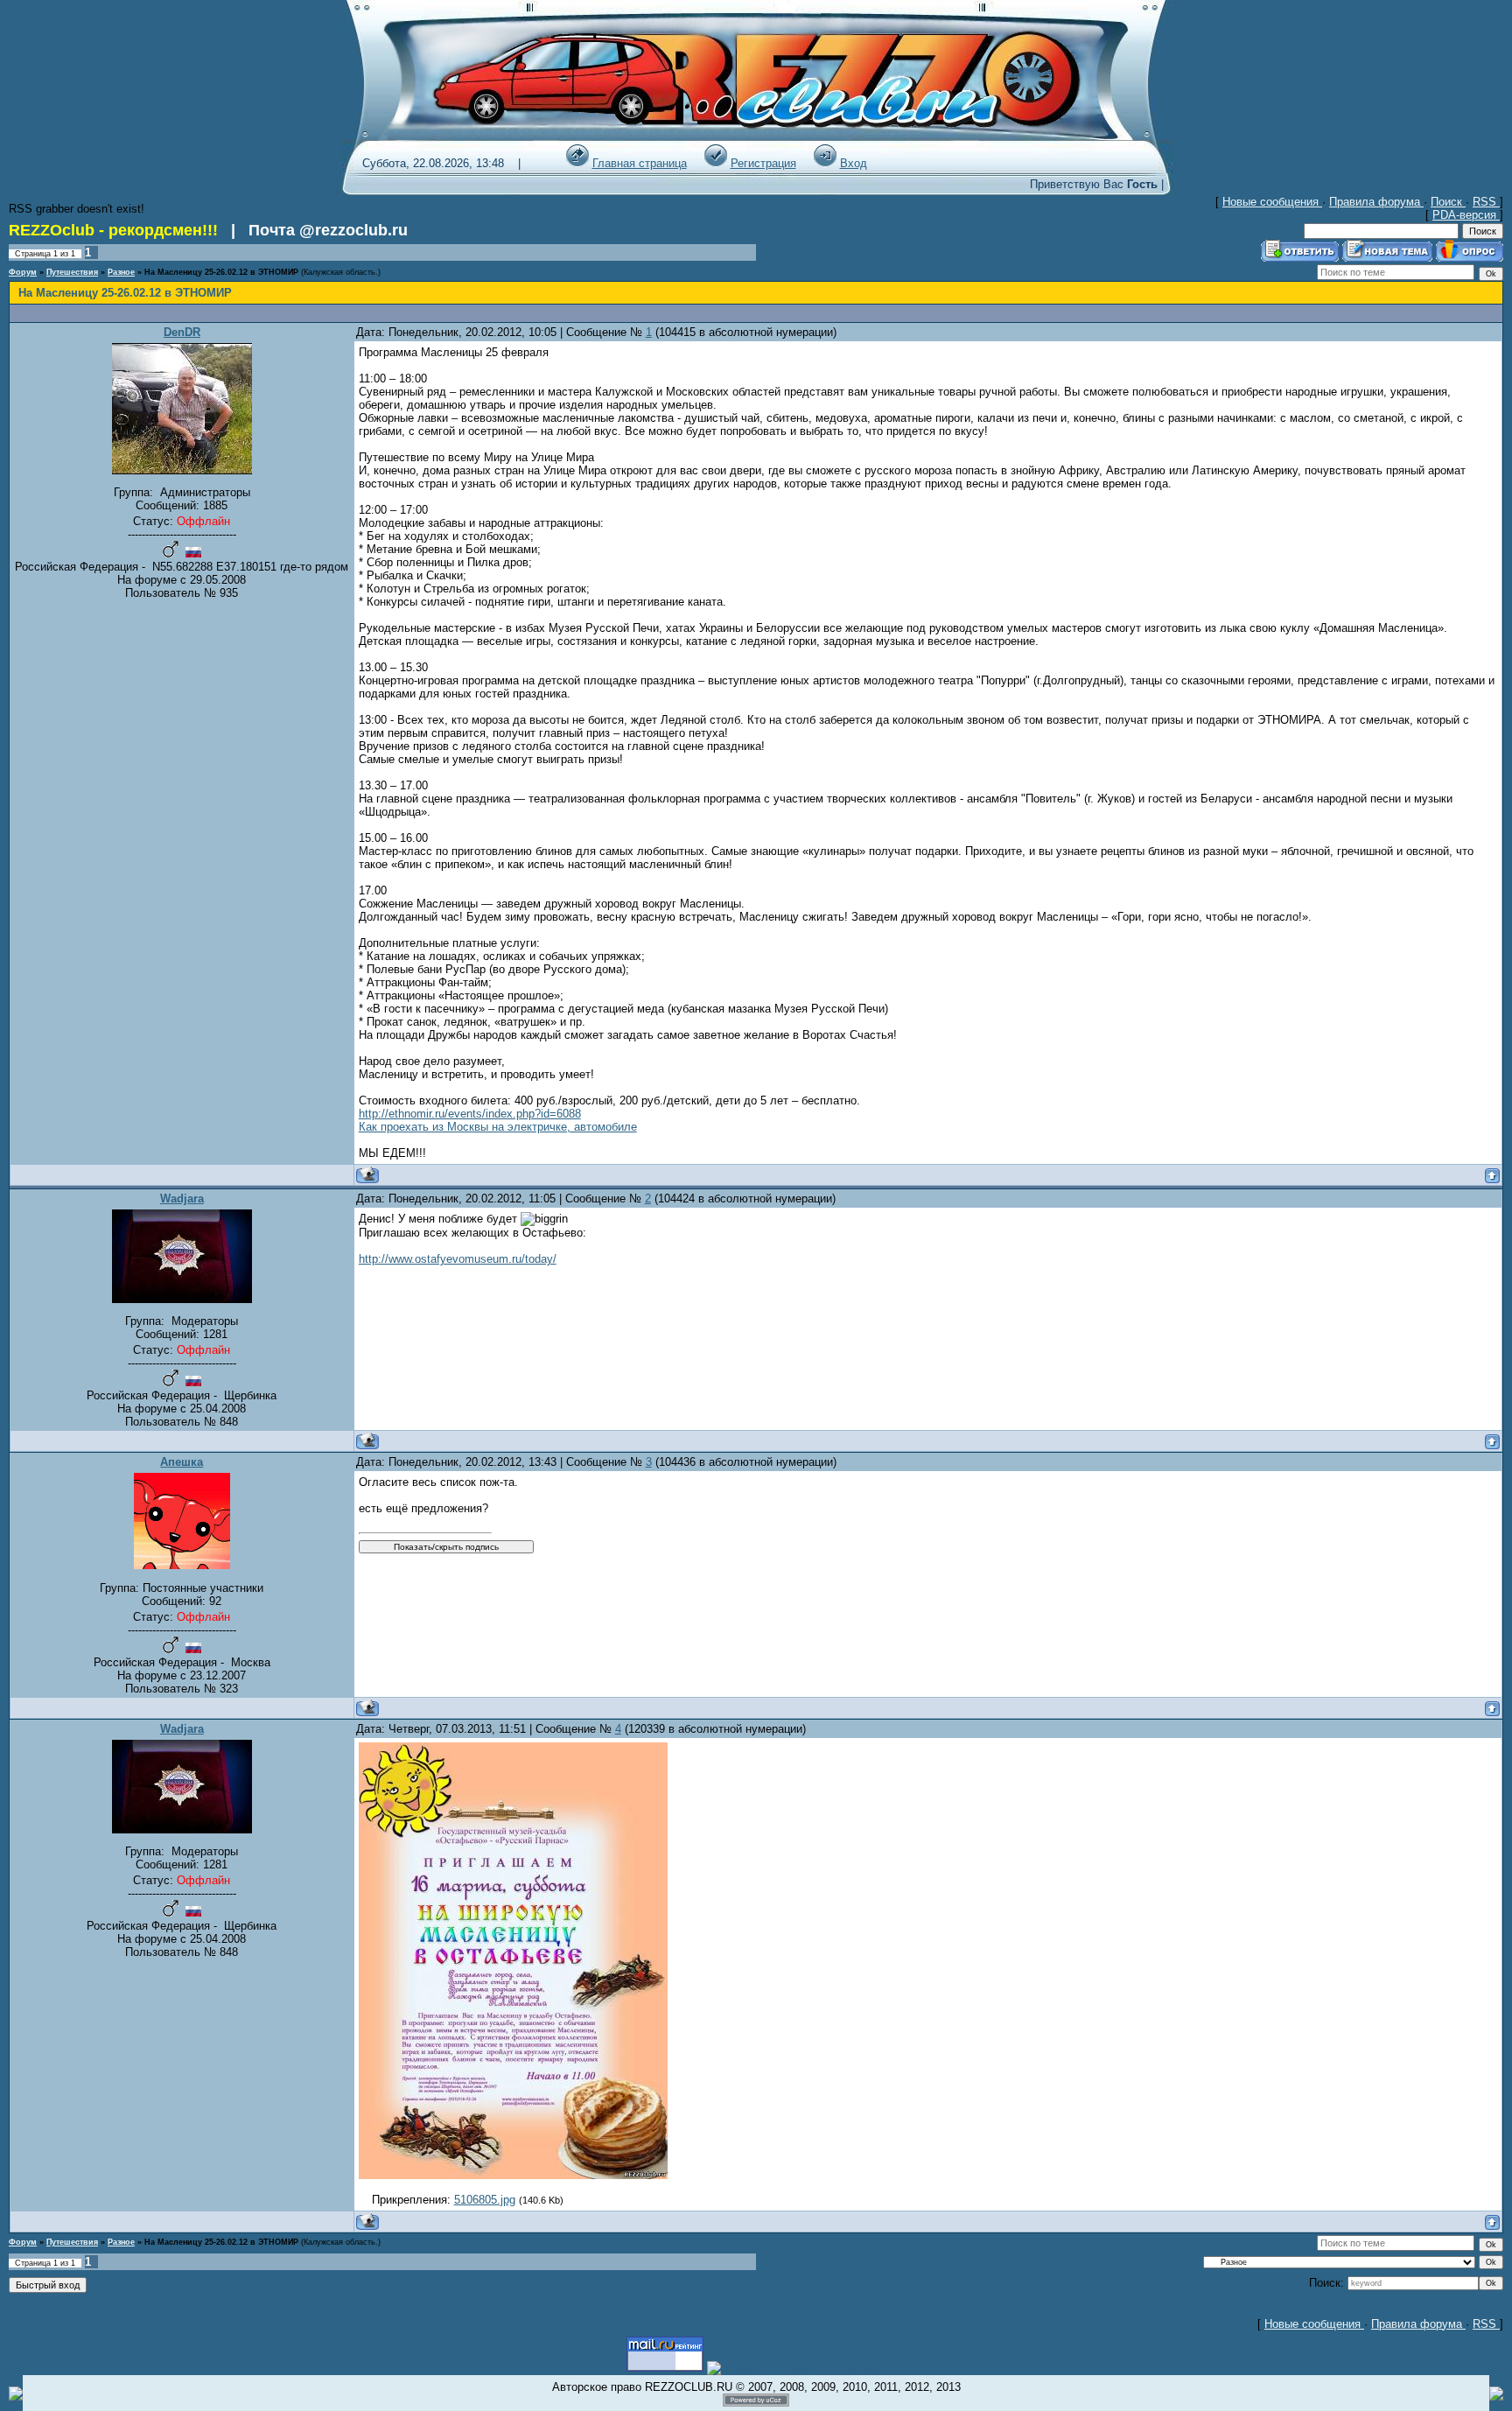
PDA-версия (1466, 215)
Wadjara (182, 1198)
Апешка (182, 1462)
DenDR (182, 332)
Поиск (1448, 202)
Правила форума (1376, 202)
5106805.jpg (485, 2200)
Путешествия (72, 272)
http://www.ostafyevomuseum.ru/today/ (458, 1259)
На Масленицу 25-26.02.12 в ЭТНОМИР (221, 272)
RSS (1486, 202)
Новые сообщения (1272, 202)
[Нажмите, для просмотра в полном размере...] (513, 2175)
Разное (121, 272)
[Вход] (825, 163)
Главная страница (640, 163)
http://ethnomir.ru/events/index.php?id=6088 (470, 1114)
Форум (23, 272)
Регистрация (763, 163)
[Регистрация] (716, 163)
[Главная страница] (577, 163)
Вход (854, 163)
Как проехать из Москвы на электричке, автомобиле (498, 1127)
